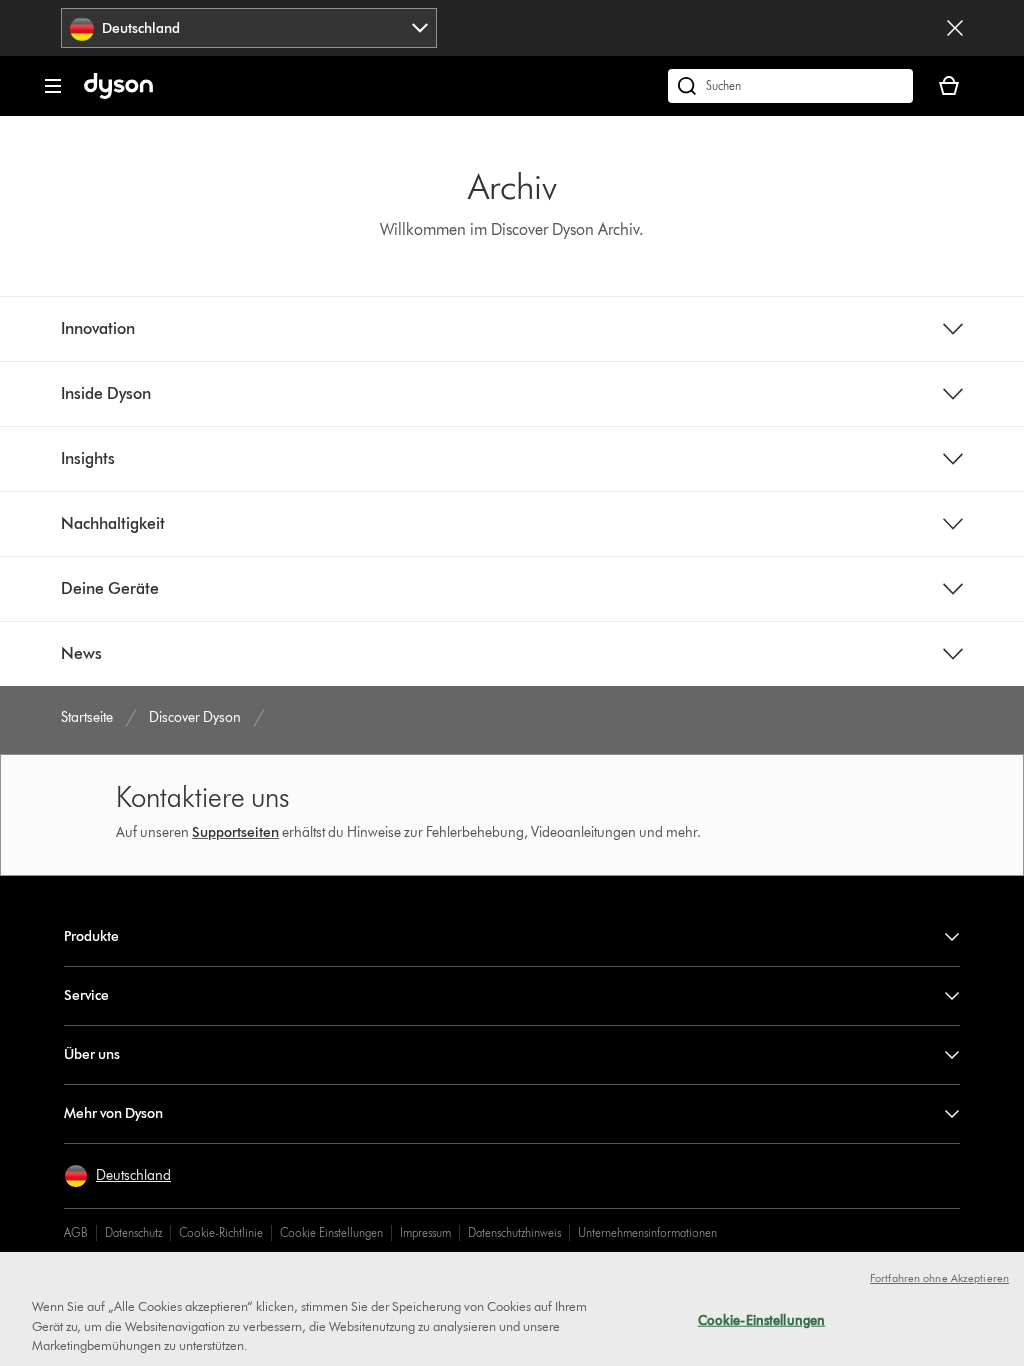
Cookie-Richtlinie (221, 1232)
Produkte (91, 936)
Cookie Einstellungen (331, 1232)
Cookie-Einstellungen (762, 1319)
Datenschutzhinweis (514, 1232)
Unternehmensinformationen (647, 1232)
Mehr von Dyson (113, 1113)
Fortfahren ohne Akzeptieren (939, 1278)
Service (86, 995)
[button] (117, 1176)
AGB (76, 1232)
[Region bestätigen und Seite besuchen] (955, 28)
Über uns (92, 1054)
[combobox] (249, 28)
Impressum (425, 1232)
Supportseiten (235, 832)
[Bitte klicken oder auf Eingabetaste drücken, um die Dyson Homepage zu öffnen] (118, 94)
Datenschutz (133, 1232)
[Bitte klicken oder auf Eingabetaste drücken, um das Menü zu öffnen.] (53, 86)
